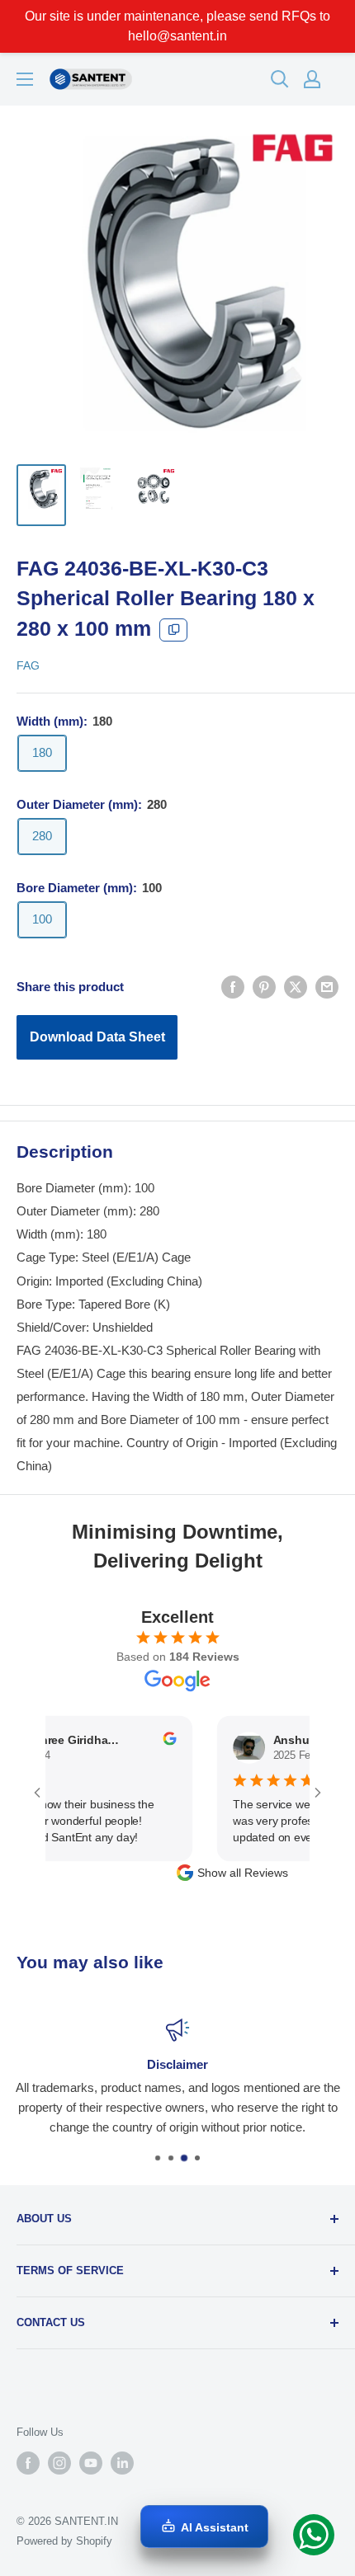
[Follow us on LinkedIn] (122, 2463)
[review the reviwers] (154, 1742)
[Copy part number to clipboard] (173, 630)
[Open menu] (25, 79)
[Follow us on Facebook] (28, 2463)
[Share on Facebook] (233, 987)
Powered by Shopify (64, 2541)
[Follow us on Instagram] (59, 2463)
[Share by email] (327, 987)
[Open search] (280, 79)
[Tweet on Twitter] (296, 987)
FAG (28, 665)
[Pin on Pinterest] (264, 987)
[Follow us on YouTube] (91, 2463)
